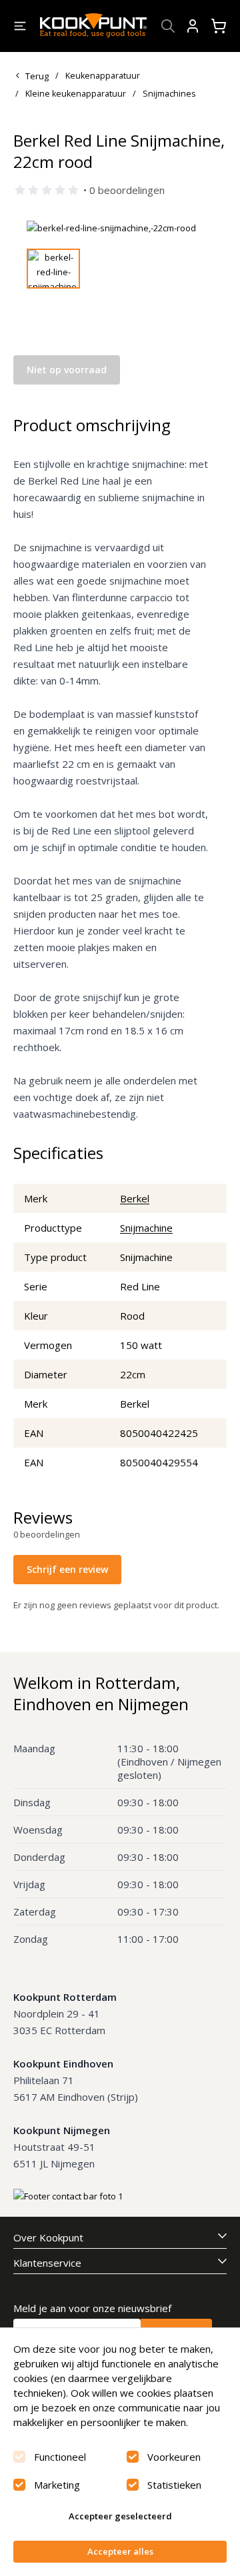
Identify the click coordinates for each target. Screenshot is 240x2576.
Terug (37, 76)
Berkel (135, 1198)
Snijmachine (146, 1228)
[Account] (193, 26)
